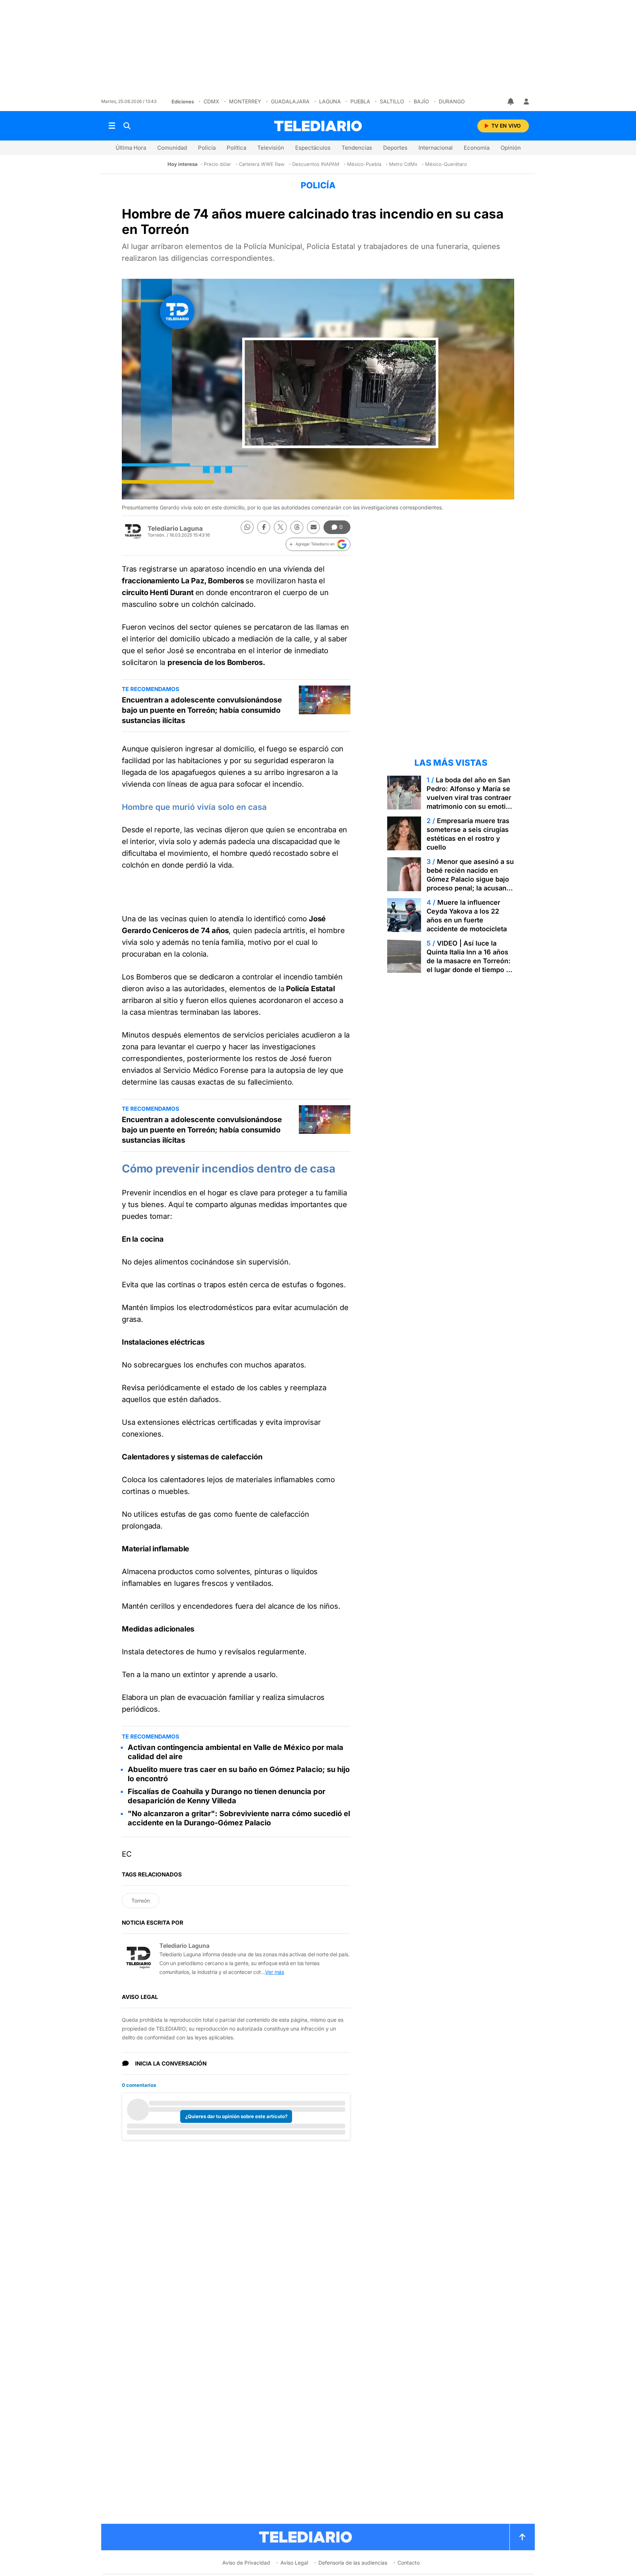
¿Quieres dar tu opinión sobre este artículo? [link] (236, 2116)
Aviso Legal (294, 2563)
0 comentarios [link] (139, 2085)
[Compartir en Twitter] (280, 527)
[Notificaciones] (511, 102)
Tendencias (357, 148)
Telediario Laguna (175, 529)
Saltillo (392, 101)
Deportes (395, 148)
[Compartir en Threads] (297, 527)
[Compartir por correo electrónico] (313, 527)
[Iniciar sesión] (526, 102)
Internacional (436, 148)
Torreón (141, 1901)
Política (236, 148)
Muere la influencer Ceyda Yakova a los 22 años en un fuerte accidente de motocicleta (467, 916)
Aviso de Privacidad (246, 2563)
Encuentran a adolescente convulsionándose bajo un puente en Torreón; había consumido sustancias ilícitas (202, 710)
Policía (207, 148)
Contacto (409, 2563)
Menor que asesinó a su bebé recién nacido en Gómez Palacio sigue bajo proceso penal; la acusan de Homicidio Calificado (470, 879)
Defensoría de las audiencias (353, 2563)
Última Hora (131, 148)
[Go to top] (522, 2537)
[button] (318, 544)
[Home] (318, 126)
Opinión (511, 148)
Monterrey (245, 101)
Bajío (421, 101)
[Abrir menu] (112, 126)
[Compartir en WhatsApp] (247, 527)
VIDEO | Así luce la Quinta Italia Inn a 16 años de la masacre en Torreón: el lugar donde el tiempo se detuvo (470, 961)
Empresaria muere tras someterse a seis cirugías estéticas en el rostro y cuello (468, 834)
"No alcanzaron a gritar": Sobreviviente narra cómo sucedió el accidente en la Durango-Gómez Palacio (239, 1818)
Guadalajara (290, 101)
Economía (477, 148)
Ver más (275, 1972)
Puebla (360, 101)
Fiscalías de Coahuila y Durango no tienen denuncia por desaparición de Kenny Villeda (227, 1796)
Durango (452, 101)
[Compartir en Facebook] (264, 527)
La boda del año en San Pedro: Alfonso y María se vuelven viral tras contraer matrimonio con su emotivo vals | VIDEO (470, 798)
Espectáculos (313, 148)
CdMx (211, 101)
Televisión (271, 148)
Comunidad (172, 148)
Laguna (330, 101)
